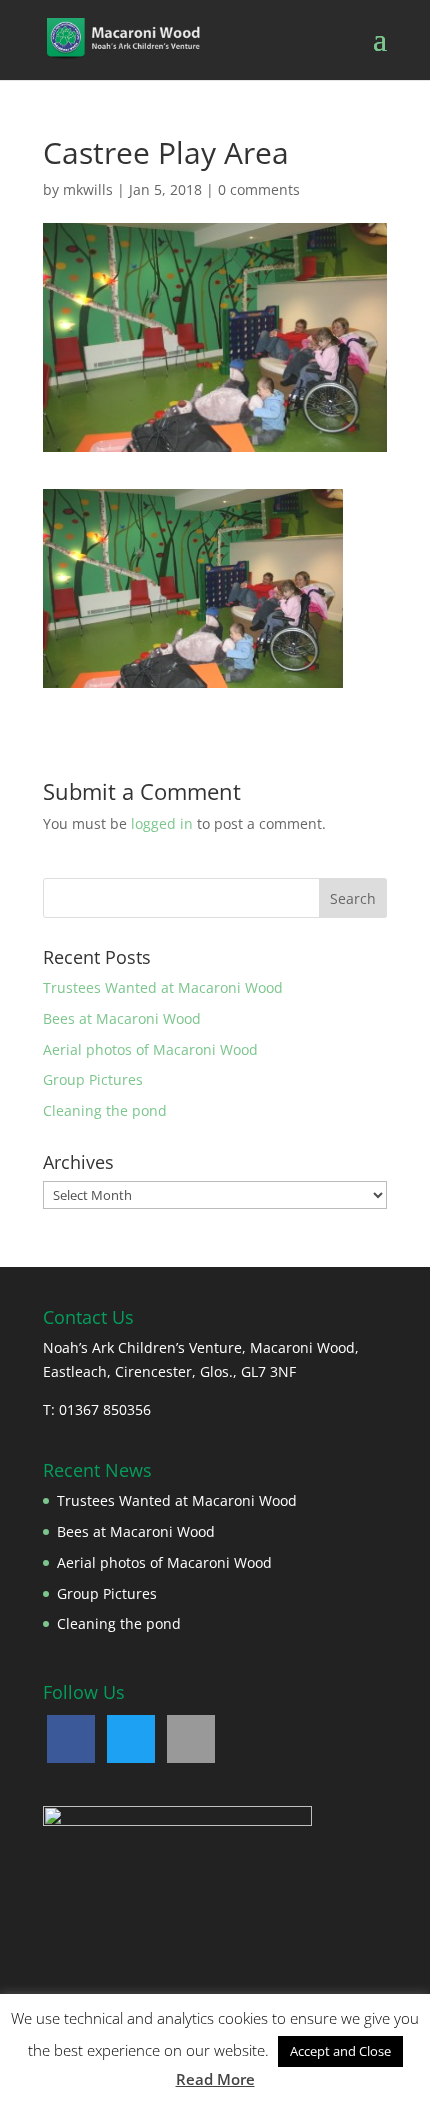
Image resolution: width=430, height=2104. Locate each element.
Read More (215, 2079)
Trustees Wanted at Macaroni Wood (163, 987)
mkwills (88, 189)
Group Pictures (93, 1079)
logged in (162, 823)
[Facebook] (71, 1739)
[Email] (191, 1739)
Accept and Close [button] (340, 2051)
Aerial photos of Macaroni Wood (150, 1049)
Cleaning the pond (105, 1110)
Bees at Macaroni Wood (122, 1018)
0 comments (259, 189)
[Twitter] (131, 1739)
